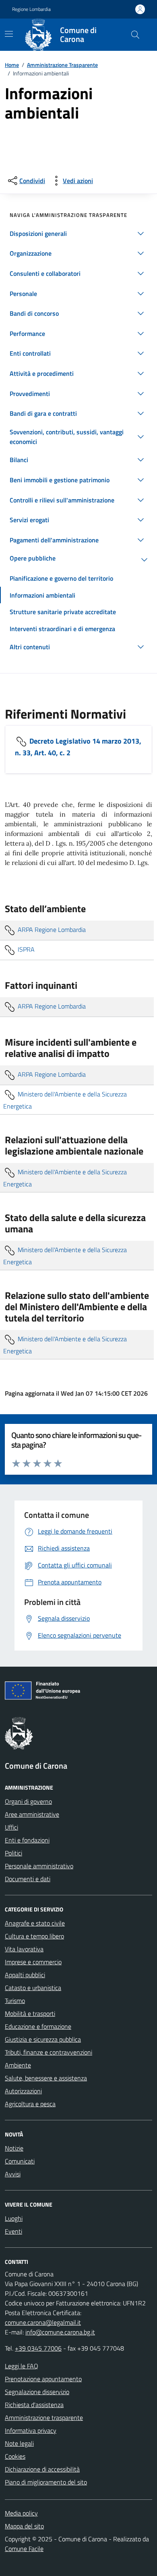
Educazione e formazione (38, 2026)
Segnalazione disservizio (37, 2392)
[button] (78, 233)
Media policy (21, 2513)
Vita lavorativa (24, 1949)
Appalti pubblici (25, 1975)
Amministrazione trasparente (44, 2418)
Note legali (19, 2443)
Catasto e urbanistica (33, 1988)
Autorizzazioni (23, 2091)
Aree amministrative (32, 1814)
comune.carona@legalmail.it (43, 2322)
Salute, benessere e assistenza (46, 2078)
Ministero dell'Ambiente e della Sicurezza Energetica (65, 1100)
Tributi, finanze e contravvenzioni (49, 2052)
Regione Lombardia (31, 9)
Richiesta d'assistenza (34, 2405)
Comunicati (20, 2161)
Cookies (15, 2456)
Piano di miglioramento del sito (46, 2482)
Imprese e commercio (33, 1962)
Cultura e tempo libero (34, 1936)
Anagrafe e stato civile (35, 1923)
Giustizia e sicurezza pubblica (43, 2039)
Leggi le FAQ (22, 2366)
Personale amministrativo (39, 1866)
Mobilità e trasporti (30, 2013)
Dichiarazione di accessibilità (42, 2469)
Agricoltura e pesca (30, 2104)
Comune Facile (24, 2549)
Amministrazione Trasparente (62, 65)
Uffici (11, 1827)
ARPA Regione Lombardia (51, 930)
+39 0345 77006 (38, 2348)
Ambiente (18, 2065)
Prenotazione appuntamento (43, 2379)
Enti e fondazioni (27, 1840)
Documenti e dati (28, 1879)
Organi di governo (28, 1801)
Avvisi (13, 2174)
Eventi (13, 2231)
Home (12, 65)
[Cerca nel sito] (135, 35)
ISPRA (25, 949)
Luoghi (14, 2218)
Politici (13, 1853)
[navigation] (9, 34)
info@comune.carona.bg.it (60, 2332)
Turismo (15, 2001)
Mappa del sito (24, 2526)
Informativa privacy (31, 2430)
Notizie (14, 2148)
